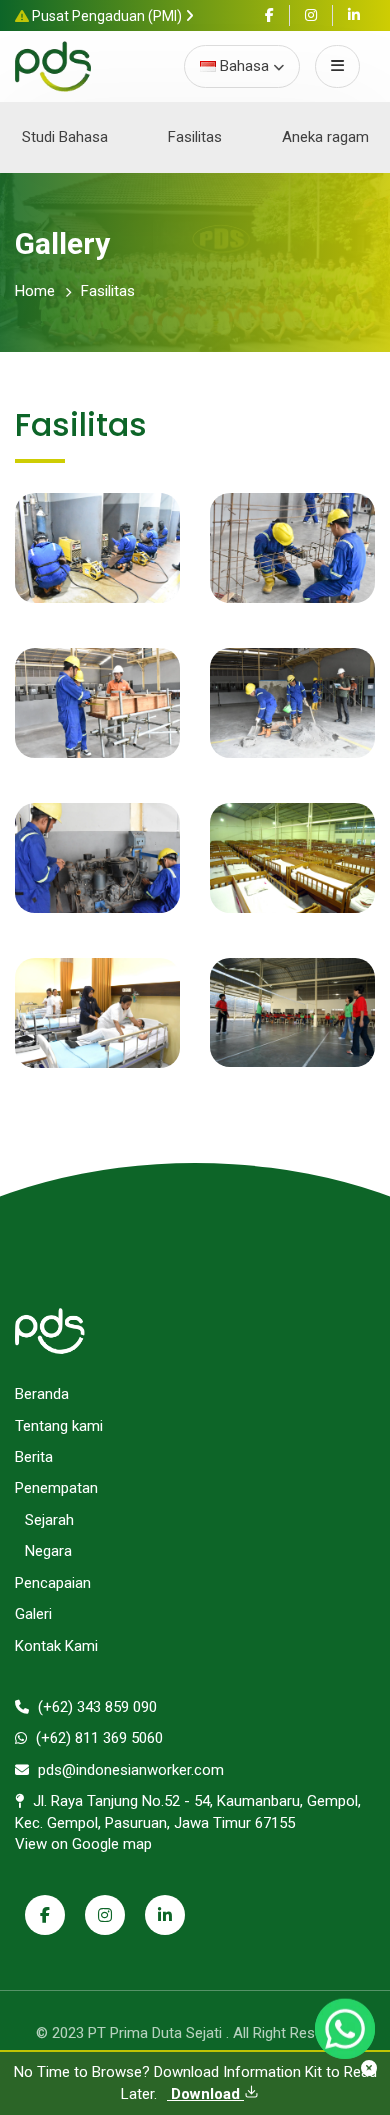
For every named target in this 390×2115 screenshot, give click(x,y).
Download (205, 2094)
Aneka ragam (325, 137)
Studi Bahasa (65, 137)
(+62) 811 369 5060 (97, 1738)
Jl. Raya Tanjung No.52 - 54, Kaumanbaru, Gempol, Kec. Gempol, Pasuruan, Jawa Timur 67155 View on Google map (188, 1822)
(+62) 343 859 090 (95, 1707)
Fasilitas (195, 137)
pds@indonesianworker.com (129, 1770)
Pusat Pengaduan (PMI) (107, 16)
